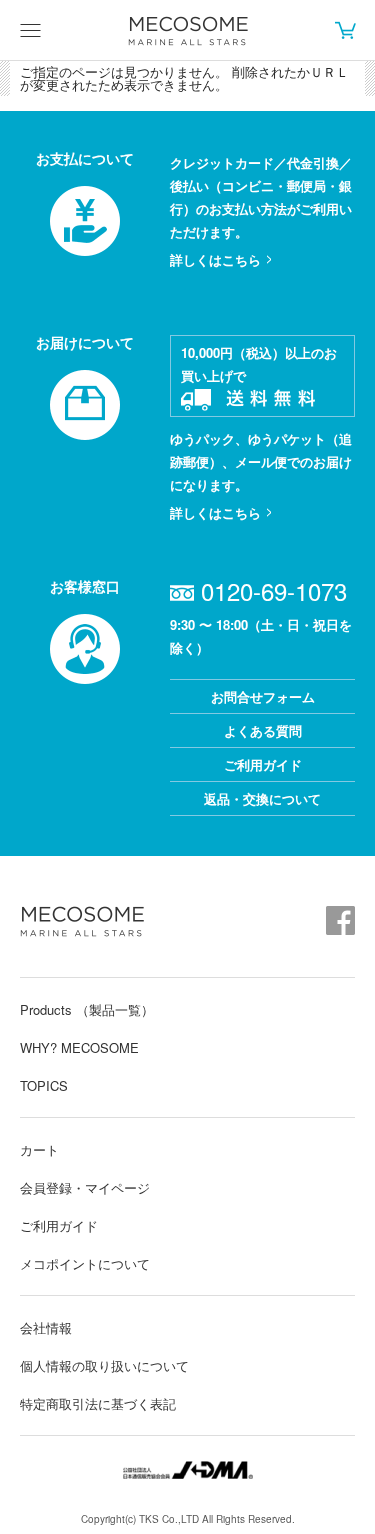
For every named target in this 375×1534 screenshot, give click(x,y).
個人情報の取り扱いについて (104, 1365)
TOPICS (44, 1085)
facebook (340, 920)
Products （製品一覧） (87, 1009)
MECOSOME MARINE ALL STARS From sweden (188, 31)
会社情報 (46, 1327)
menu (30, 30)
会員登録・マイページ (85, 1187)
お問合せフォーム (263, 696)
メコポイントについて (85, 1263)
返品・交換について (262, 798)
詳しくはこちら (215, 259)
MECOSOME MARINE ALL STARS (82, 921)
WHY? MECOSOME (79, 1047)
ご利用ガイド (263, 764)
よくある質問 (263, 730)
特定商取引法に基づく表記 (98, 1403)
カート (345, 30)
